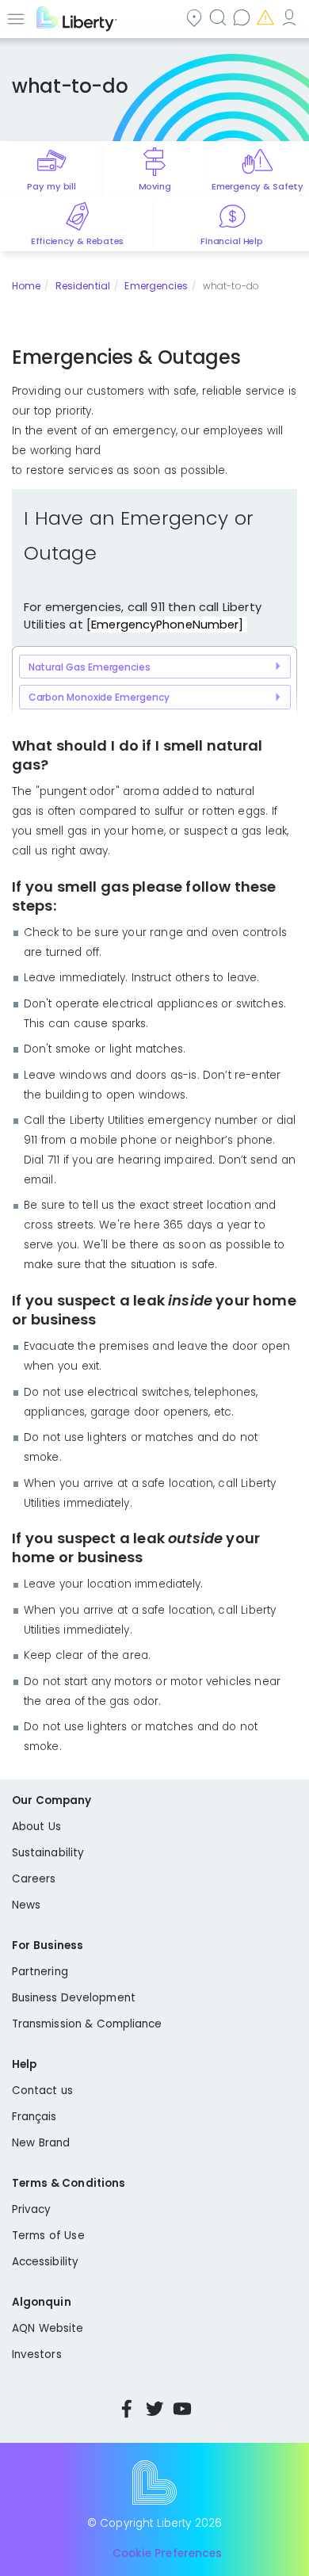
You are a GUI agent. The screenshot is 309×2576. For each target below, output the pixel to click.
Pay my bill (51, 186)
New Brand (41, 2143)
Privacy (31, 2209)
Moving (155, 186)
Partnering (40, 1972)
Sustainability (48, 1853)
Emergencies (267, 17)
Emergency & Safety (257, 186)
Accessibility (45, 2262)
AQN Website (48, 2328)
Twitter (154, 2409)
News (26, 1905)
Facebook (127, 2409)
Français (34, 2117)
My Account (291, 17)
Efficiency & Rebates (77, 241)
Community (196, 17)
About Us (36, 1827)
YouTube (182, 2409)
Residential (83, 286)
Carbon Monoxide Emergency (99, 697)
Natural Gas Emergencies (90, 667)
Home (26, 286)
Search (219, 17)
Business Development (74, 1998)
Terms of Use (48, 2236)
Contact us (243, 17)
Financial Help (231, 241)
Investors (37, 2354)
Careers (34, 1879)
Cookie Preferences (167, 2554)
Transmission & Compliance (87, 2024)
